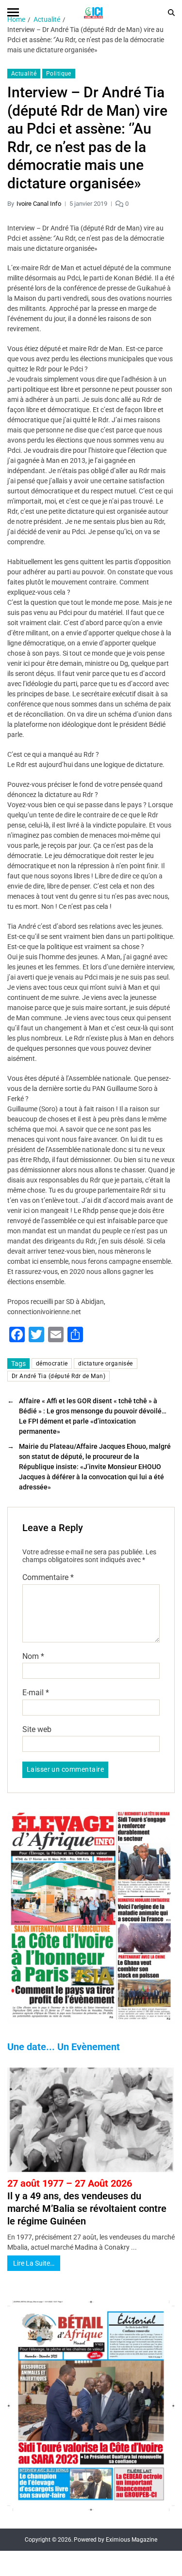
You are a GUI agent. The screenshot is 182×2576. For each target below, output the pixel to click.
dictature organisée (105, 1364)
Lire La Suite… (34, 2263)
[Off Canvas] (13, 12)
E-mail (36, 1693)
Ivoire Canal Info (39, 204)
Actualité (24, 74)
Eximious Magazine (132, 2540)
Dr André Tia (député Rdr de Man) (58, 1376)
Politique (59, 74)
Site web (37, 1730)
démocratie (52, 1364)
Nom (33, 1656)
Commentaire (48, 1578)
